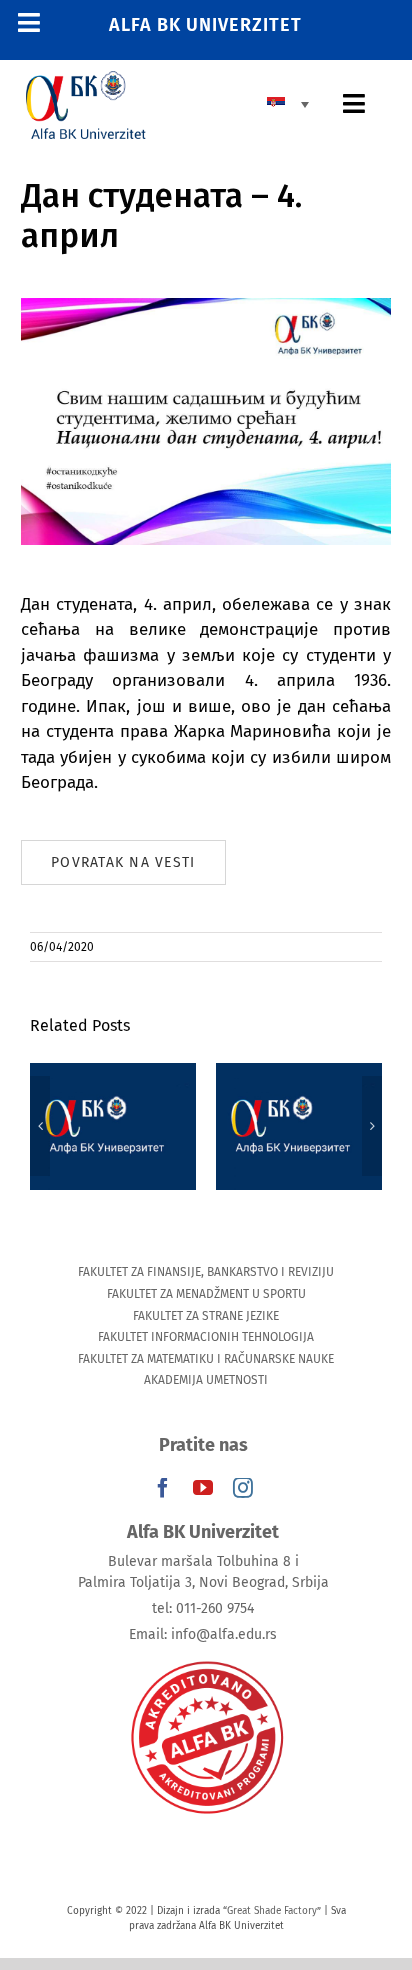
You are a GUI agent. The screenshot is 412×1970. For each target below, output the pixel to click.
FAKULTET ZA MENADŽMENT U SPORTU (206, 1294)
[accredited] (206, 1659)
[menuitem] (293, 103)
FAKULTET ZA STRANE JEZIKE (206, 1316)
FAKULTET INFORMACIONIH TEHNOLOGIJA (206, 1337)
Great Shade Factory (272, 1911)
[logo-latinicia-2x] (86, 79)
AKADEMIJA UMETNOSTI (206, 1380)
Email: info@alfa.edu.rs (203, 1634)
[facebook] (163, 1488)
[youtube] (203, 1488)
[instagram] (243, 1488)
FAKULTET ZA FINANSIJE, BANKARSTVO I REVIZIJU (206, 1272)
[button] (40, 1126)
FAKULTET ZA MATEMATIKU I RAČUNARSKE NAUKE (206, 1359)
